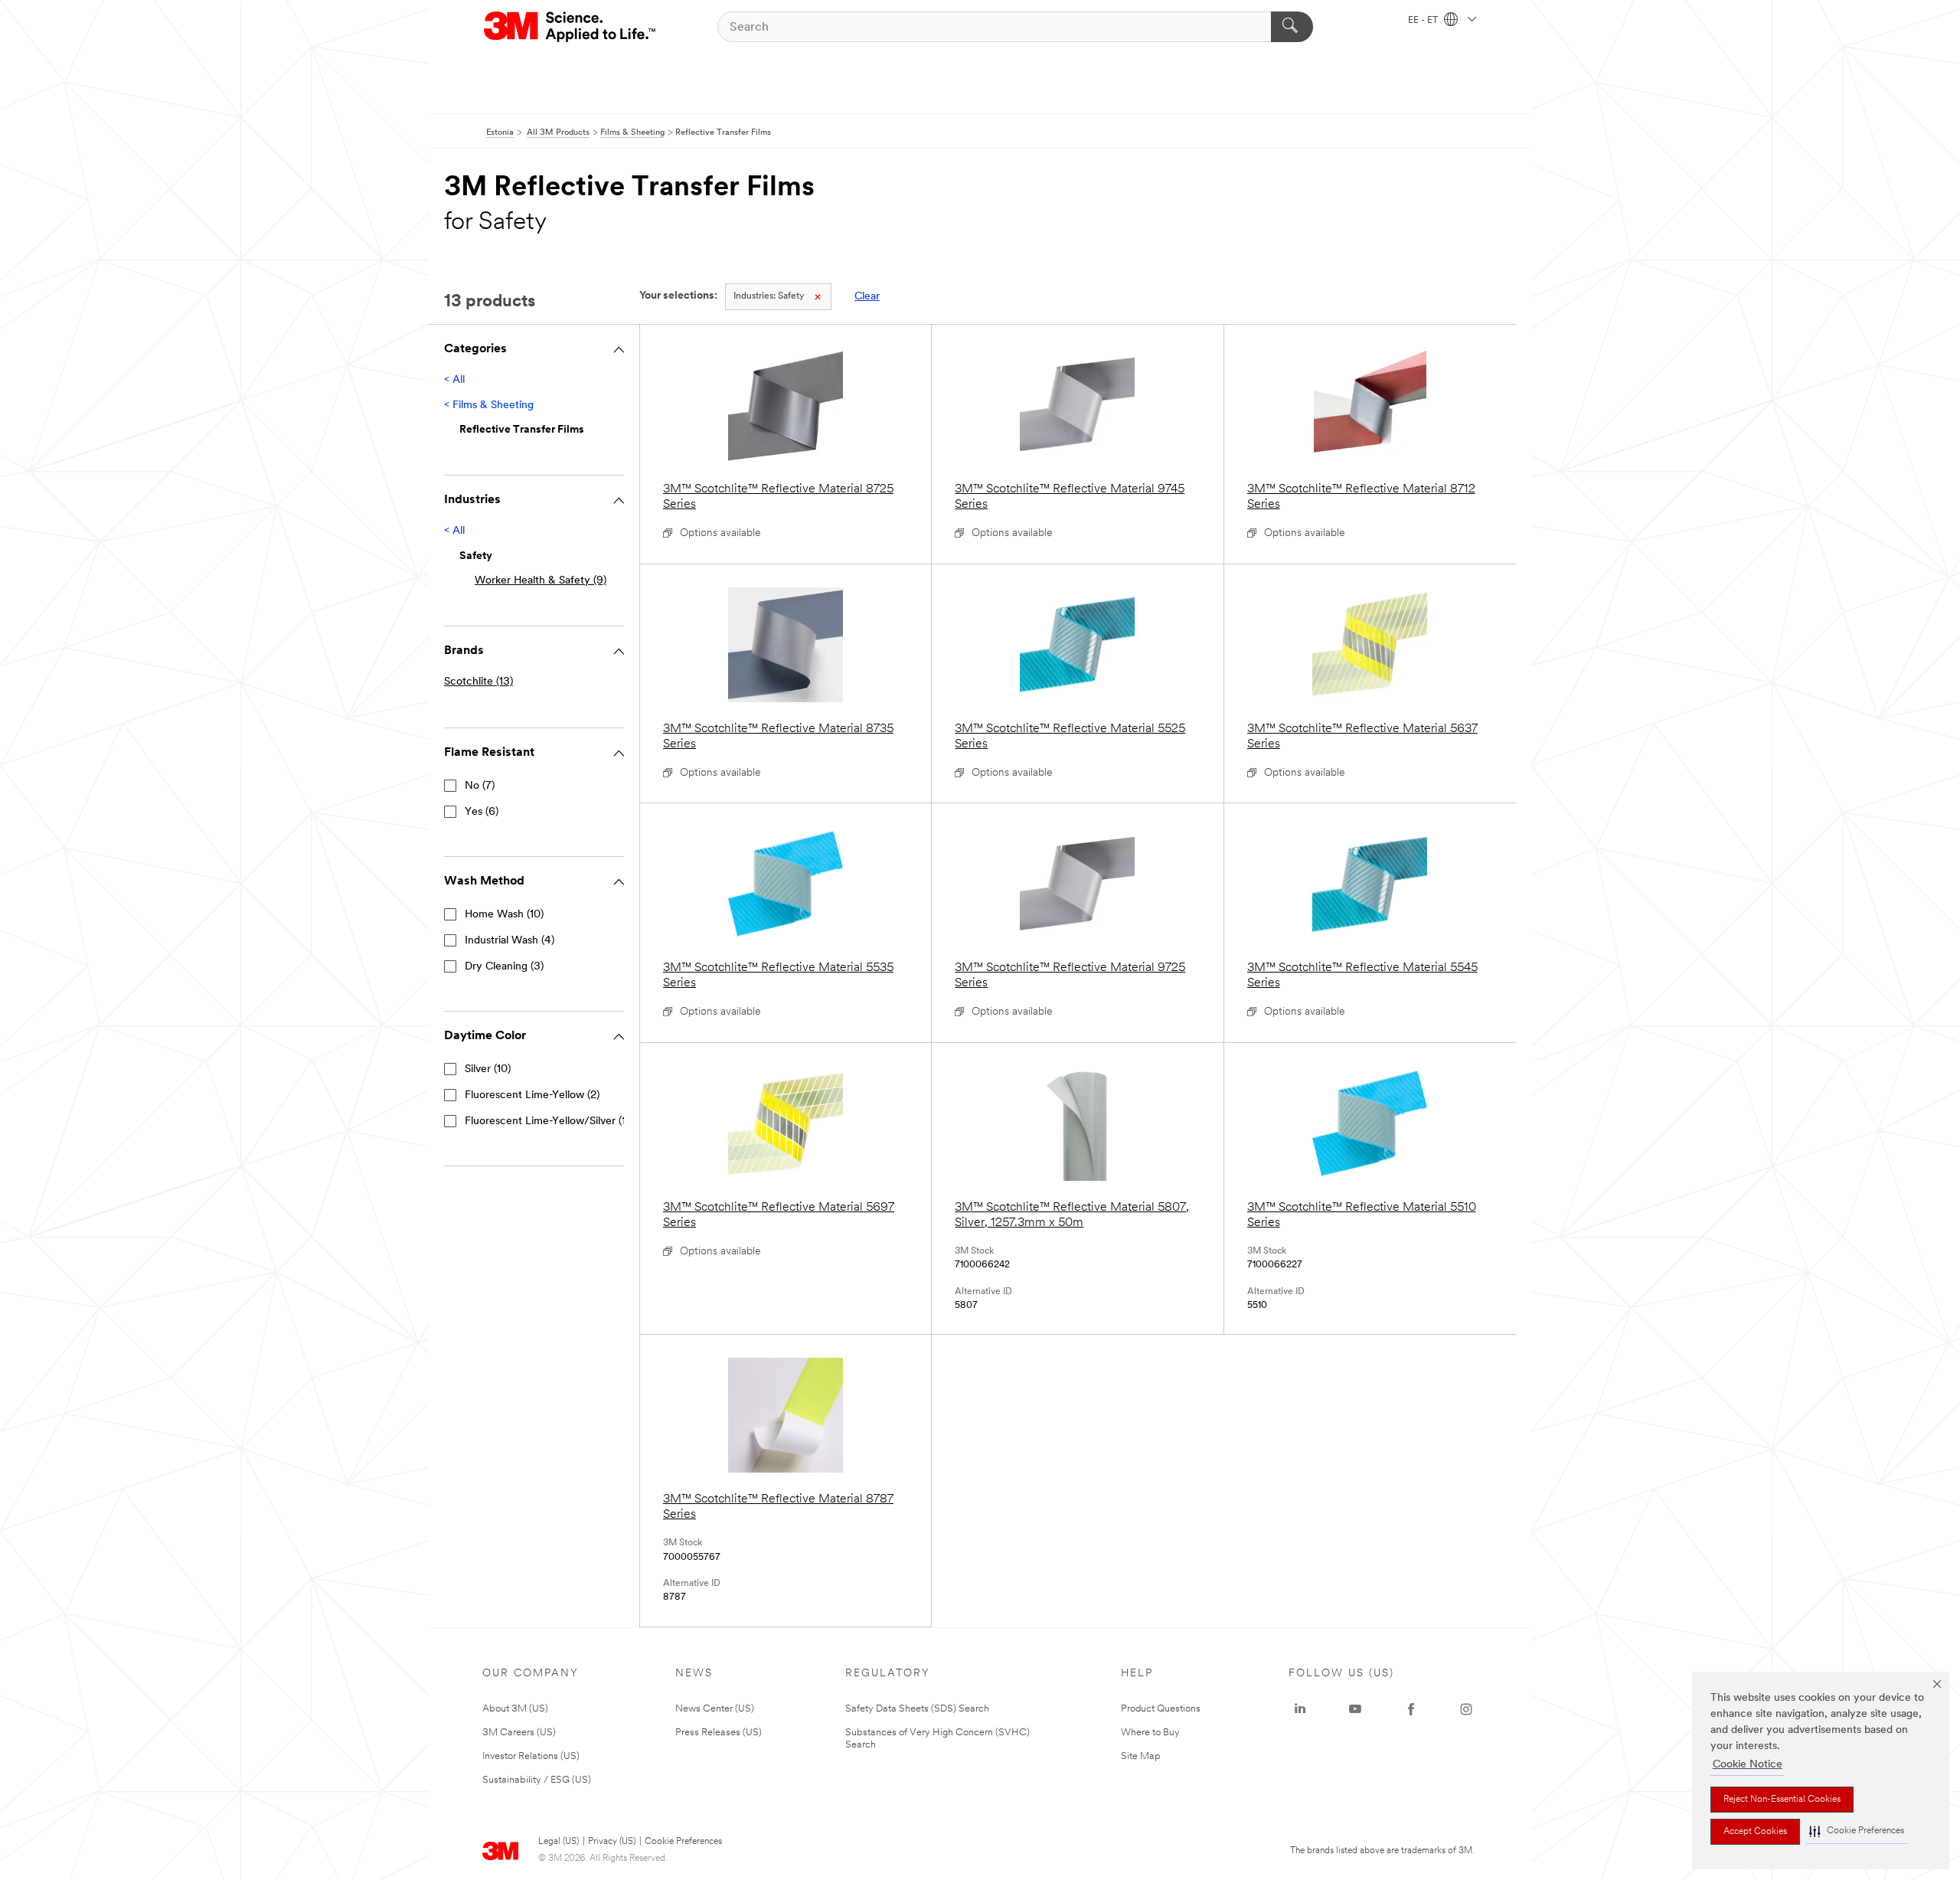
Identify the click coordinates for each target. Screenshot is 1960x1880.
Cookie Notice (1748, 1765)
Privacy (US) (612, 1842)
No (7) (480, 786)
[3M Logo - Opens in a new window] (571, 27)
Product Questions (1161, 1709)
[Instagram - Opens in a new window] (1466, 1709)
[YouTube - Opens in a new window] (1355, 1709)
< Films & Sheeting (489, 405)
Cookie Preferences (683, 1842)
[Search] (1292, 27)
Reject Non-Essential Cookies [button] (1782, 1800)
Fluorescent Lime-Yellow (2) (532, 1095)
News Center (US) (715, 1709)
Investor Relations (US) (531, 1756)
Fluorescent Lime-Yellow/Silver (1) (547, 1121)
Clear (867, 297)
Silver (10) (488, 1069)
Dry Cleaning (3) (504, 967)
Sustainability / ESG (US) (537, 1780)
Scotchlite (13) (479, 682)
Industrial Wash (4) (510, 941)
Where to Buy (1150, 1733)
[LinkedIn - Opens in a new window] (1300, 1709)
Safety (769, 296)
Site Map (1141, 1756)
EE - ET (1424, 21)
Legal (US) (559, 1842)
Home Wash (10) (504, 915)
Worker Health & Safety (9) (541, 581)
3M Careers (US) (519, 1733)
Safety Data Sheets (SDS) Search (917, 1709)
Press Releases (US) (719, 1733)
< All (454, 380)
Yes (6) (482, 812)
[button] (1857, 1831)
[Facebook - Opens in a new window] (1411, 1709)
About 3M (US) (515, 1709)
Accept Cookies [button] (1755, 1832)
